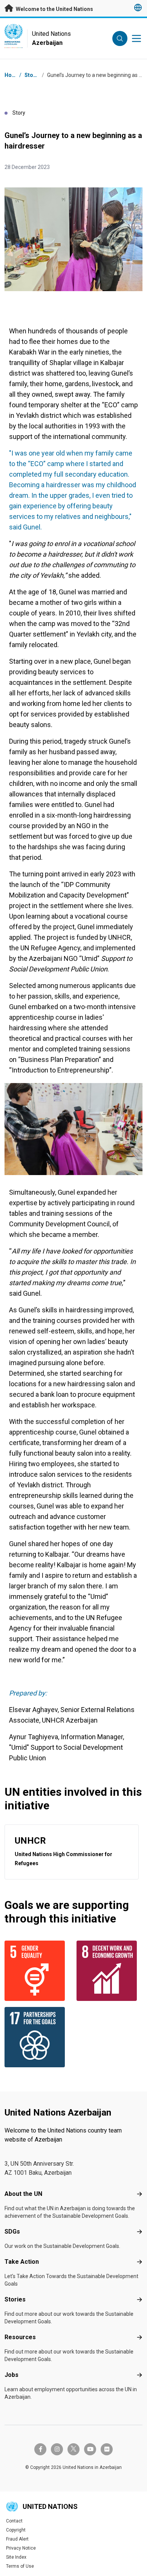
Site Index (16, 2557)
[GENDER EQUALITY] (38, 1971)
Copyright (16, 2530)
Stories (34, 75)
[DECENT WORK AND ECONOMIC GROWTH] (109, 1971)
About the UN (23, 2194)
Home (12, 75)
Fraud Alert (17, 2539)
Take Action (22, 2262)
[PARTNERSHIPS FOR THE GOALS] (38, 2037)
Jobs (11, 2375)
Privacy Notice (21, 2548)
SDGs (12, 2232)
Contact (14, 2521)
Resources (20, 2337)
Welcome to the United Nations (54, 9)
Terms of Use (20, 2566)
